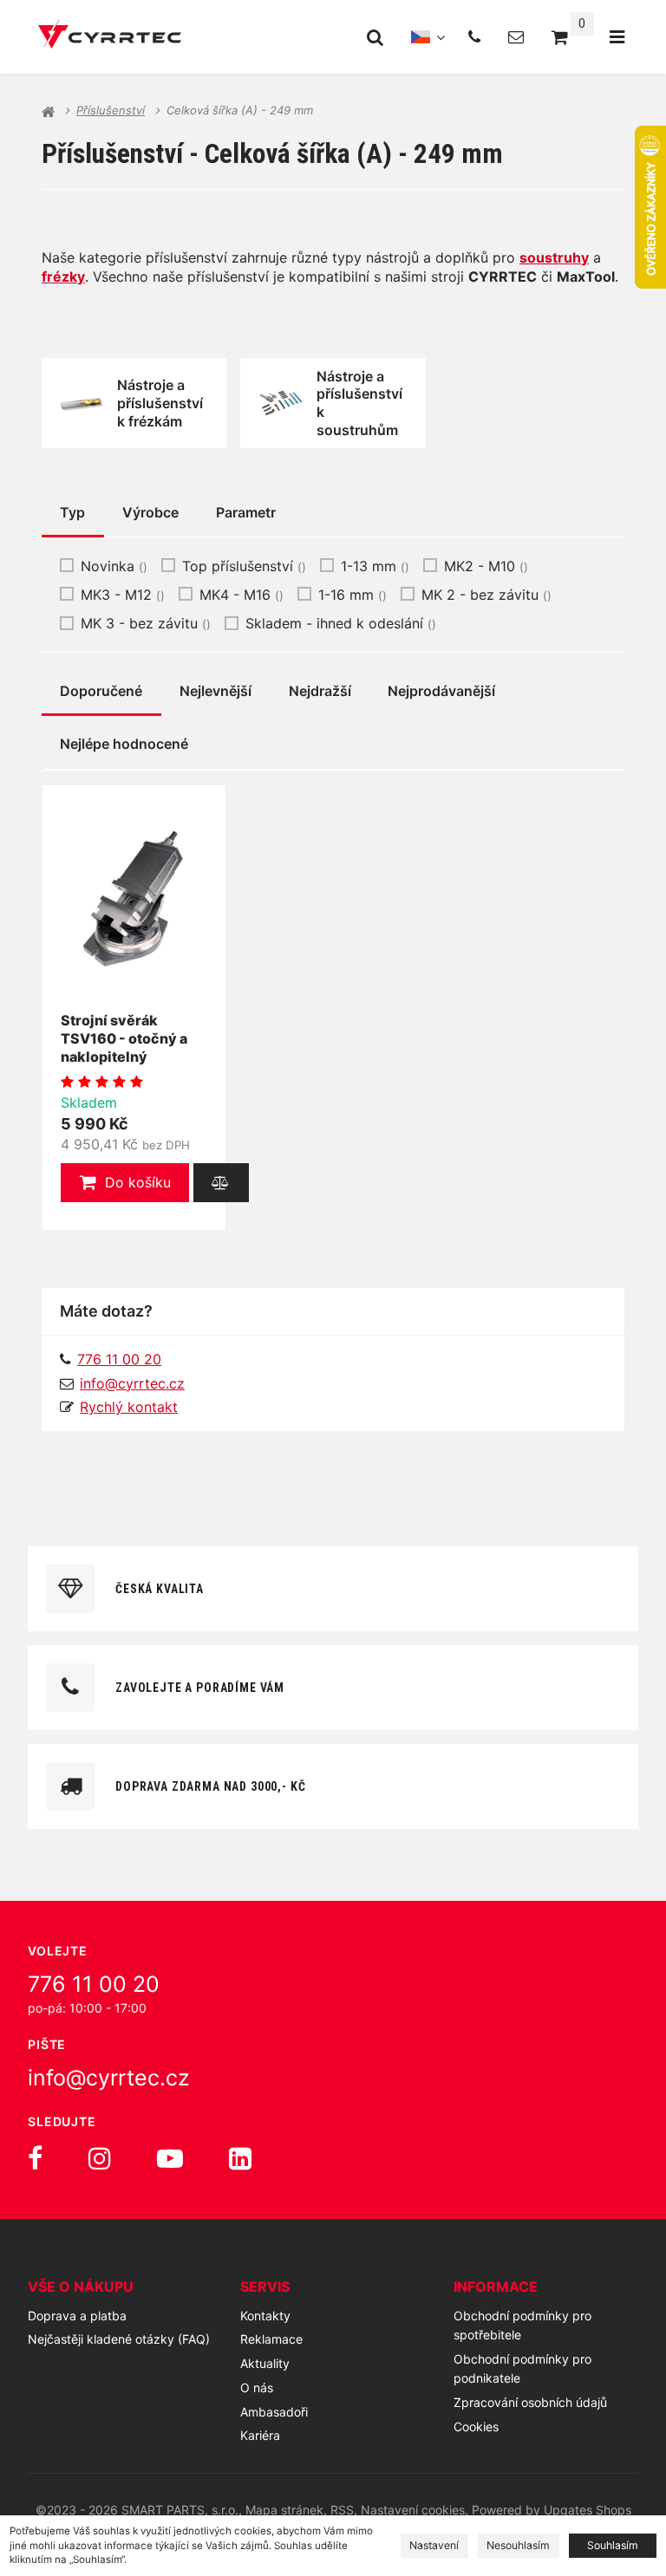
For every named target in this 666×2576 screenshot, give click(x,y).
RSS (342, 2510)
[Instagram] (100, 2158)
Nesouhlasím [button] (518, 2545)
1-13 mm (375, 566)
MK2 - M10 (486, 566)
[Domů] (110, 37)
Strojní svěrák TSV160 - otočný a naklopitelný (124, 1038)
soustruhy (554, 257)
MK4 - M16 (242, 595)
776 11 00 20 (94, 1984)
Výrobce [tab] (150, 512)
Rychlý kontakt (129, 1407)
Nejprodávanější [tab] (441, 691)
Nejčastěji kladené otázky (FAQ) (119, 2339)
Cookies (476, 2426)
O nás (257, 2387)
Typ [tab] (72, 512)
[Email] (516, 37)
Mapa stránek (284, 2510)
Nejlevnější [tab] (215, 691)
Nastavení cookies (413, 2510)
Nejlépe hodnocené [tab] (124, 744)
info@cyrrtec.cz (132, 1383)
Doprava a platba (77, 2316)
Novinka (114, 566)
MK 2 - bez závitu (486, 595)
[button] (125, 1183)
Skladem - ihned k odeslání (341, 623)
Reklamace (271, 2339)
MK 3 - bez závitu (146, 623)
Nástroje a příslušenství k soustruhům (359, 403)
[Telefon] (474, 37)
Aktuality (265, 2363)
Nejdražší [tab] (320, 691)
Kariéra (260, 2435)
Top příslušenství (244, 566)
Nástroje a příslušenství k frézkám (160, 403)
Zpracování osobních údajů (530, 2402)
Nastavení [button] (434, 2545)
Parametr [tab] (246, 512)
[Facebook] (35, 2158)
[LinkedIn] (240, 2158)
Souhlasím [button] (613, 2545)
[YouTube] (170, 2158)
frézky (63, 276)
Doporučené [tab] (101, 691)
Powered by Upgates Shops (552, 2510)
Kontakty (265, 2316)
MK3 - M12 (123, 595)
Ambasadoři (274, 2412)
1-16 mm (353, 595)
